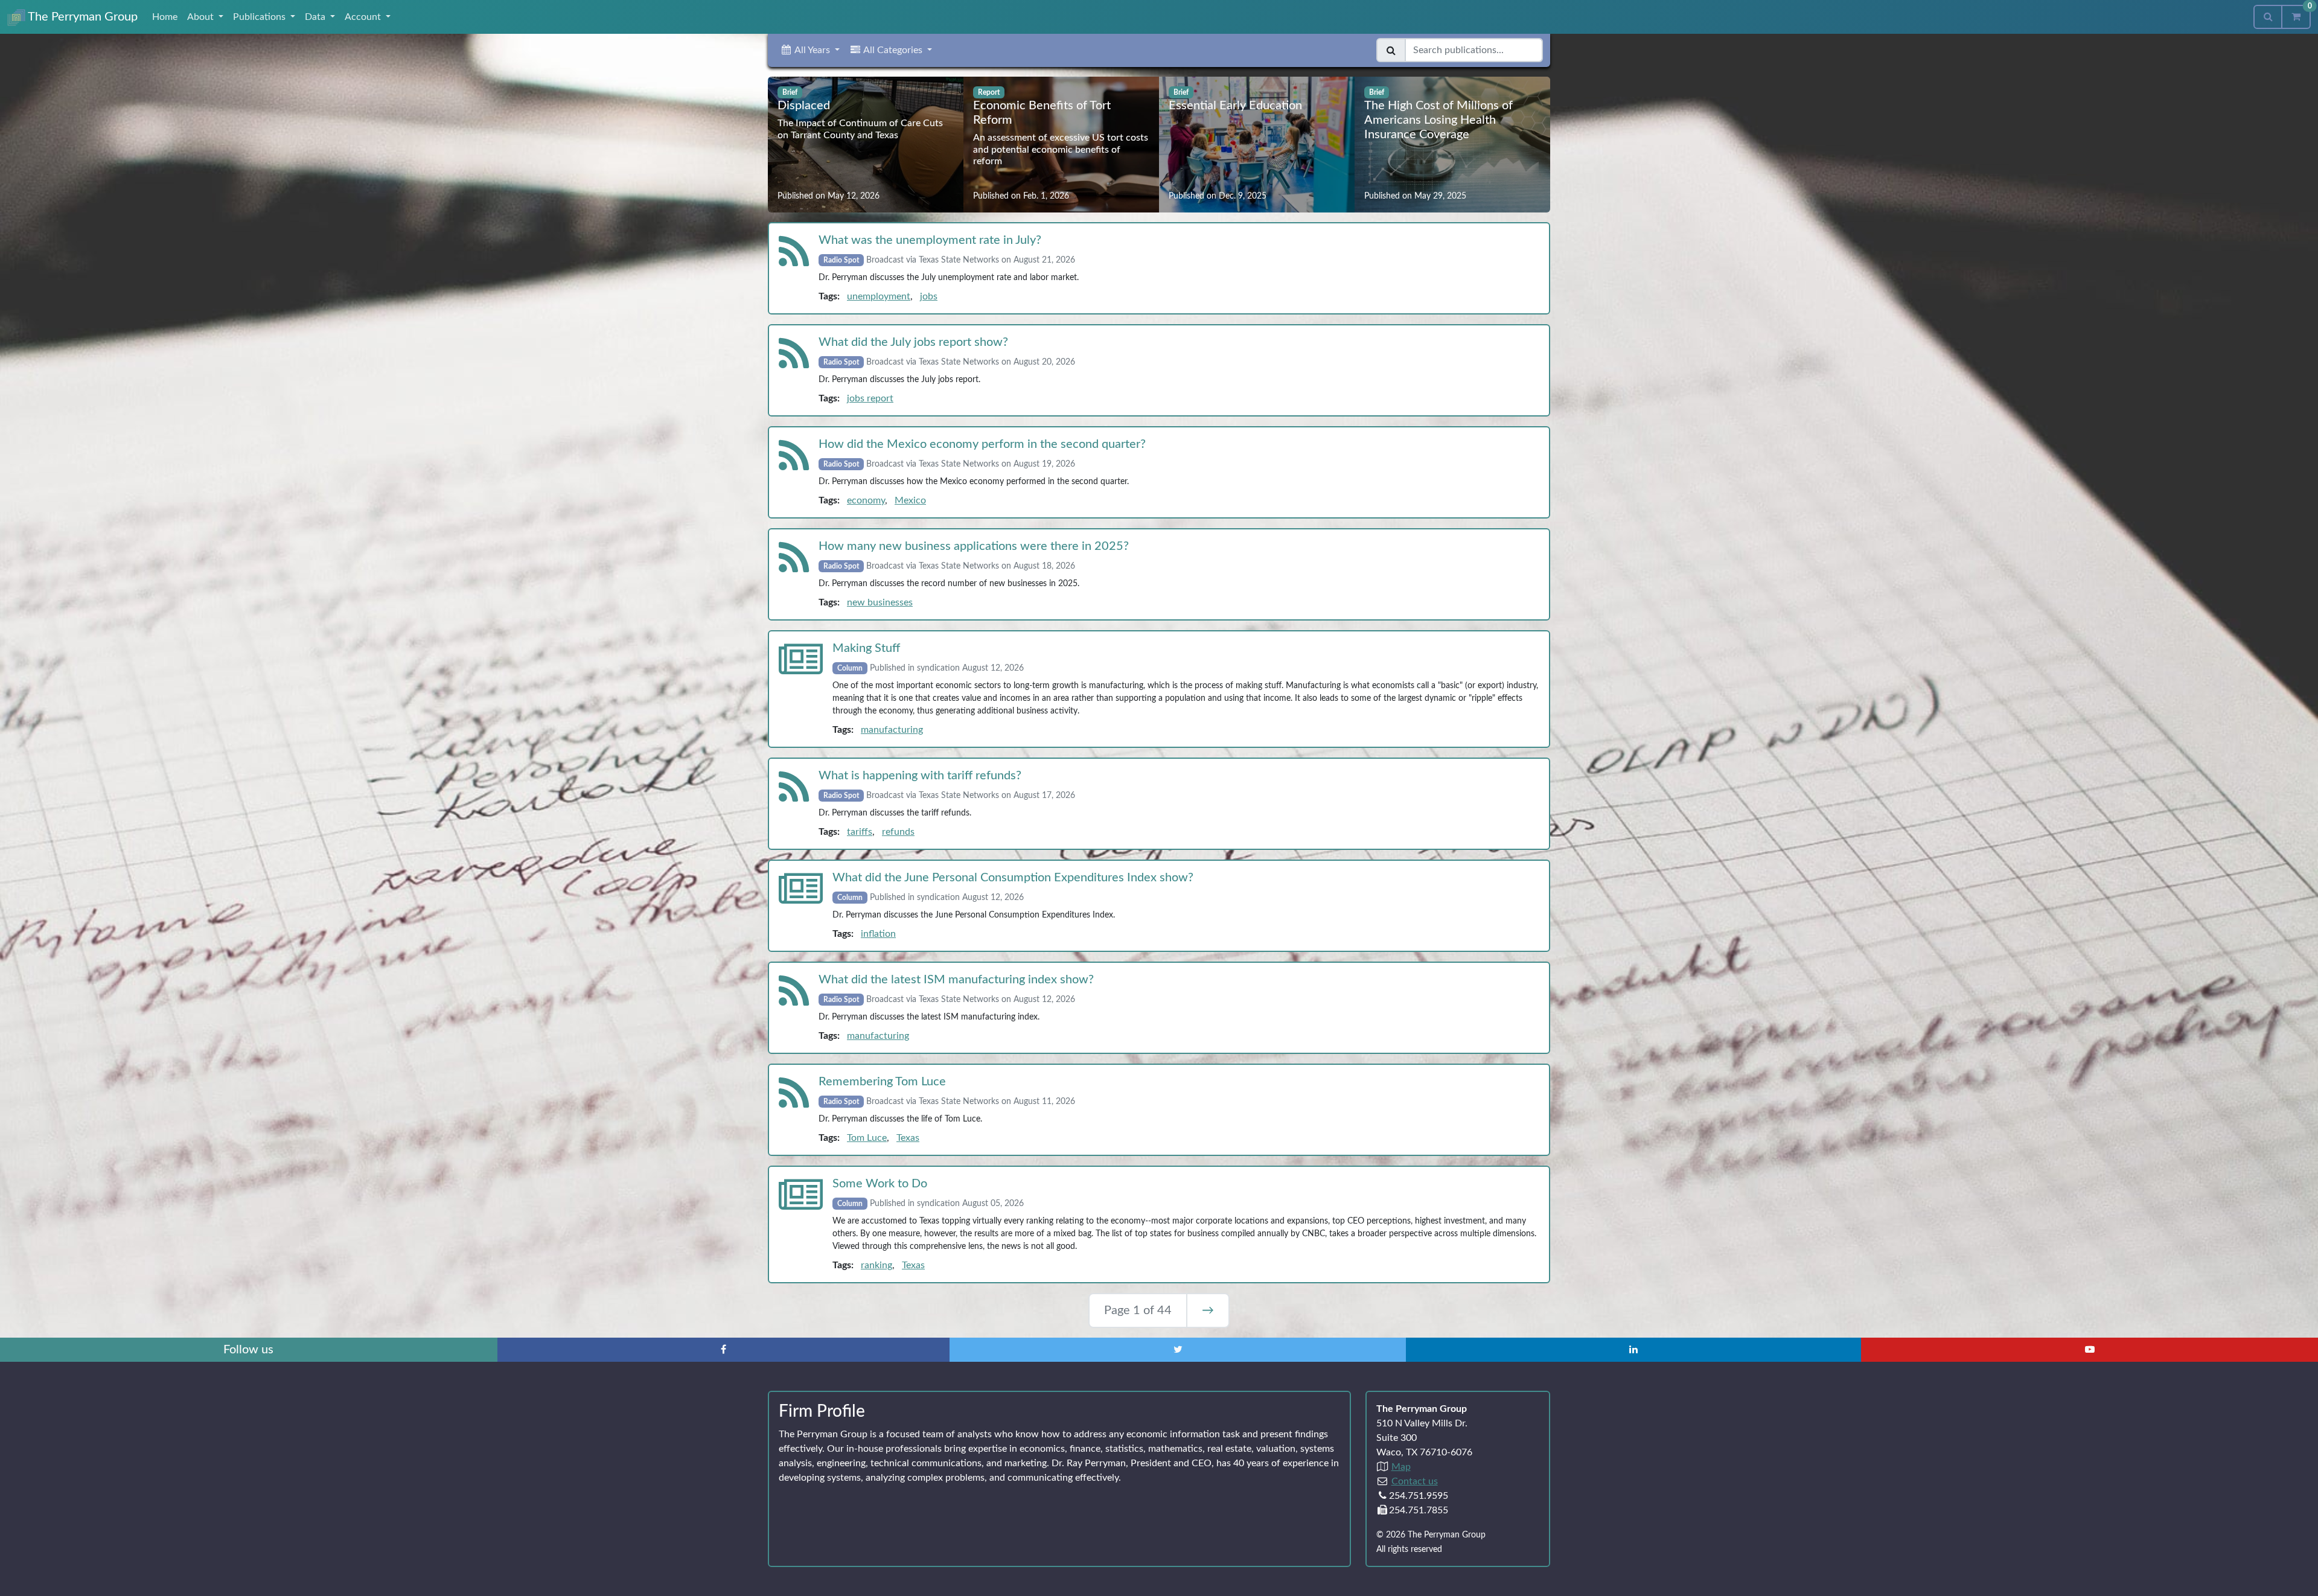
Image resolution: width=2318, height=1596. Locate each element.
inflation (878, 934)
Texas (908, 1138)
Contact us (1415, 1481)
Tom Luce (867, 1138)
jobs (929, 296)
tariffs (860, 832)
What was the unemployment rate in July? (930, 240)
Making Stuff (866, 648)
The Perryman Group (81, 17)
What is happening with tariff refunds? (920, 776)
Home (165, 17)
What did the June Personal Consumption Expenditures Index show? (1013, 878)
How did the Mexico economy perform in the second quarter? (982, 444)
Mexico (910, 500)
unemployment (879, 296)
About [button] (202, 17)
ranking (876, 1265)
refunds (898, 832)
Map (1401, 1467)
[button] (810, 50)
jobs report (870, 398)
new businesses (880, 602)
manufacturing (892, 730)
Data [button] (316, 17)
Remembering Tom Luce (882, 1082)
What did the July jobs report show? (913, 342)
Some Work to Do (880, 1184)
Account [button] (364, 17)
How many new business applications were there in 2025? (974, 546)
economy (866, 500)
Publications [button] (260, 17)
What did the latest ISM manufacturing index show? (956, 980)
